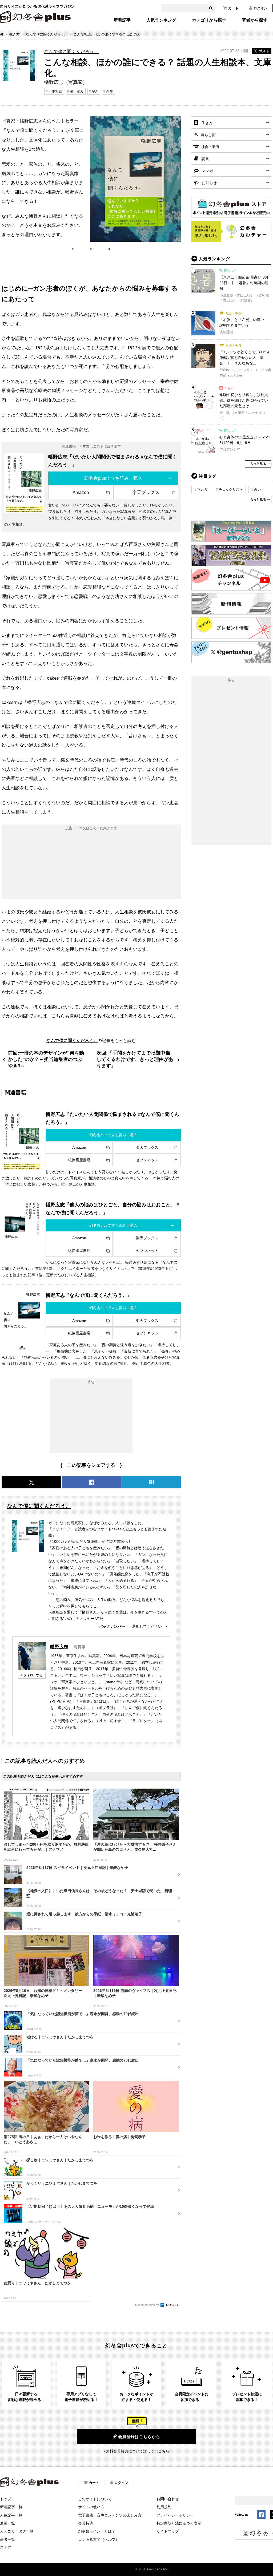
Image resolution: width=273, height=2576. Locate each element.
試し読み (77, 91)
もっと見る (258, 464)
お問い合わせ (168, 2499)
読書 (205, 159)
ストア (6, 2547)
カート (233, 8)
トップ (6, 2499)
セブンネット (147, 1160)
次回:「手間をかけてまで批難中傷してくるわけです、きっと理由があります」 (135, 1059)
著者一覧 (7, 2539)
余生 (110, 91)
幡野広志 (59, 1647)
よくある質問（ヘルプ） (99, 2539)
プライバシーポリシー (175, 2515)
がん (95, 91)
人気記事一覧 (11, 2515)
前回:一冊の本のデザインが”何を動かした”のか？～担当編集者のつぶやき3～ (46, 1059)
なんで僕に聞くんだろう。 (47, 34)
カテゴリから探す (209, 20)
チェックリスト (231, 490)
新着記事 (122, 20)
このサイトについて (95, 2499)
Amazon (81, 492)
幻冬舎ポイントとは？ (97, 2531)
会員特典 (86, 2523)
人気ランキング (161, 20)
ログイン (260, 8)
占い (258, 490)
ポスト (264, 51)
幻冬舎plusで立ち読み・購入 (113, 478)
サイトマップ (168, 2531)
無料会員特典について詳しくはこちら (138, 2451)
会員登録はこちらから (139, 2437)
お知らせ (209, 183)
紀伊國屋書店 (79, 1160)
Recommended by (147, 2305)
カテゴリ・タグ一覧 (17, 2531)
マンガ (207, 171)
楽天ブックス (146, 492)
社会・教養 (210, 147)
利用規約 (164, 2507)
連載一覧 (7, 2523)
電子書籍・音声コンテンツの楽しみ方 (110, 2515)
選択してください (147, 1626)
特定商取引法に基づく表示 (179, 2523)
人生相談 (55, 91)
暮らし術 (208, 135)
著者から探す (255, 20)
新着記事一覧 (11, 2507)
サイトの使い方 (91, 2507)
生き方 (15, 34)
